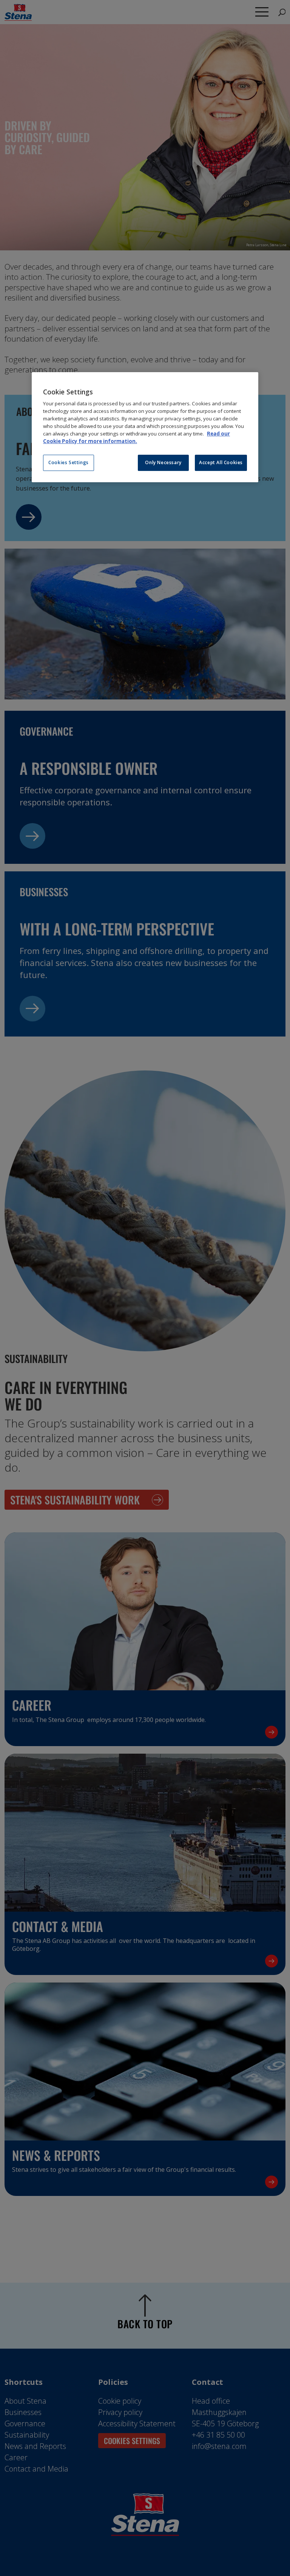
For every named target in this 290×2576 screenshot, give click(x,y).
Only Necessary (163, 462)
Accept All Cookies (221, 462)
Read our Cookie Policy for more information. (137, 437)
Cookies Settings (69, 462)
